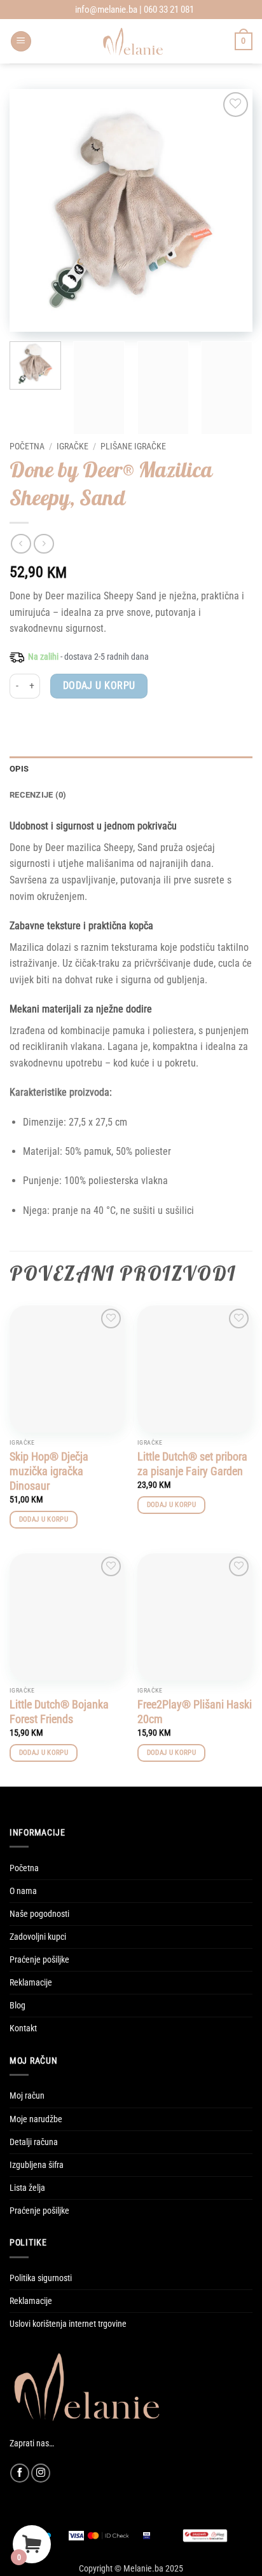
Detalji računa (34, 2142)
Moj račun (27, 2096)
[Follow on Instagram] (41, 2473)
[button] (21, 42)
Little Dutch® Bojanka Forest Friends (59, 1712)
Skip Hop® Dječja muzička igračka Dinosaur (49, 1471)
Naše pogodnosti (39, 1914)
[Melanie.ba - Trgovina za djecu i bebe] (133, 41)
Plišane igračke (133, 446)
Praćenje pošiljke (39, 1960)
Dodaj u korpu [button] (44, 1519)
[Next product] (21, 544)
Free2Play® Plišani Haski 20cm (195, 1712)
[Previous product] (44, 544)
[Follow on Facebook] (20, 2473)
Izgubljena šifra (37, 2165)
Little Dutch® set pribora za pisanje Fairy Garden (192, 1464)
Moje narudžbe (36, 2119)
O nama (23, 1891)
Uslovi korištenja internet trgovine (68, 2324)
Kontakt (23, 2028)
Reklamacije (31, 1983)
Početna (27, 446)
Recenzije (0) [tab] (38, 795)
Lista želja (27, 2188)
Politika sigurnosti (41, 2278)
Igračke (72, 446)
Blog (17, 2006)
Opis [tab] (19, 769)
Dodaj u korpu (99, 686)
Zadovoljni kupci (38, 1937)
